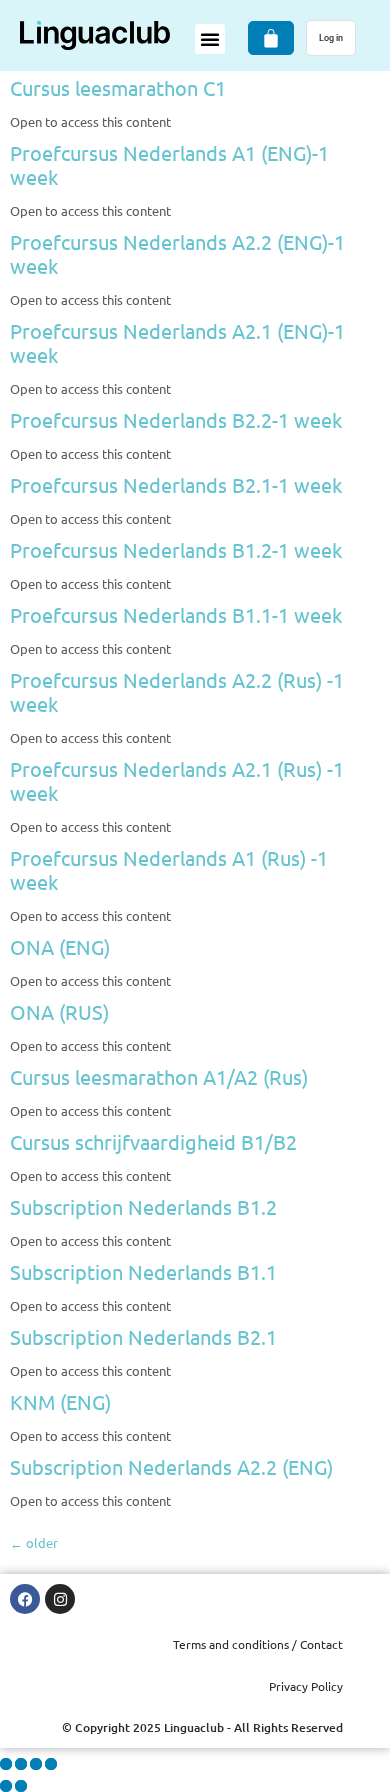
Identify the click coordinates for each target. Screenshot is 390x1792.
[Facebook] (25, 1599)
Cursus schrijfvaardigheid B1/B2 (153, 1141)
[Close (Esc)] (51, 1764)
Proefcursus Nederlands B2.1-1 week (176, 484)
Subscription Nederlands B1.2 (143, 1206)
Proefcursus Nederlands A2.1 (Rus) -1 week (177, 780)
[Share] (36, 1764)
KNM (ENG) (60, 1401)
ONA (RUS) (59, 1011)
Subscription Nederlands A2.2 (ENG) (171, 1466)
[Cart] (271, 38)
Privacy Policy (306, 1686)
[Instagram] (60, 1599)
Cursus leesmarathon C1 (118, 87)
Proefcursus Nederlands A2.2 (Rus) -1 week (177, 691)
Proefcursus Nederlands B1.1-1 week (176, 614)
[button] (210, 39)
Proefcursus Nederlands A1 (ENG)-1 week (169, 164)
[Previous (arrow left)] (6, 1786)
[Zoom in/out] (6, 1764)
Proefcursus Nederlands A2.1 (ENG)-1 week (177, 342)
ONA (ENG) (60, 946)
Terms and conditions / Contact (258, 1644)
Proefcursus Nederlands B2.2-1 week (176, 419)
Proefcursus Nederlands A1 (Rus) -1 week (169, 869)
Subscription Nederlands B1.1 (143, 1271)
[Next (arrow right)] (21, 1786)
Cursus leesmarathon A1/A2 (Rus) (159, 1076)
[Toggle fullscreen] (21, 1764)
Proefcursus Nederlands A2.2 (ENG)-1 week (177, 253)
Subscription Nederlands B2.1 (143, 1336)
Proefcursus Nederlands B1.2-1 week (176, 549)
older (34, 1542)
